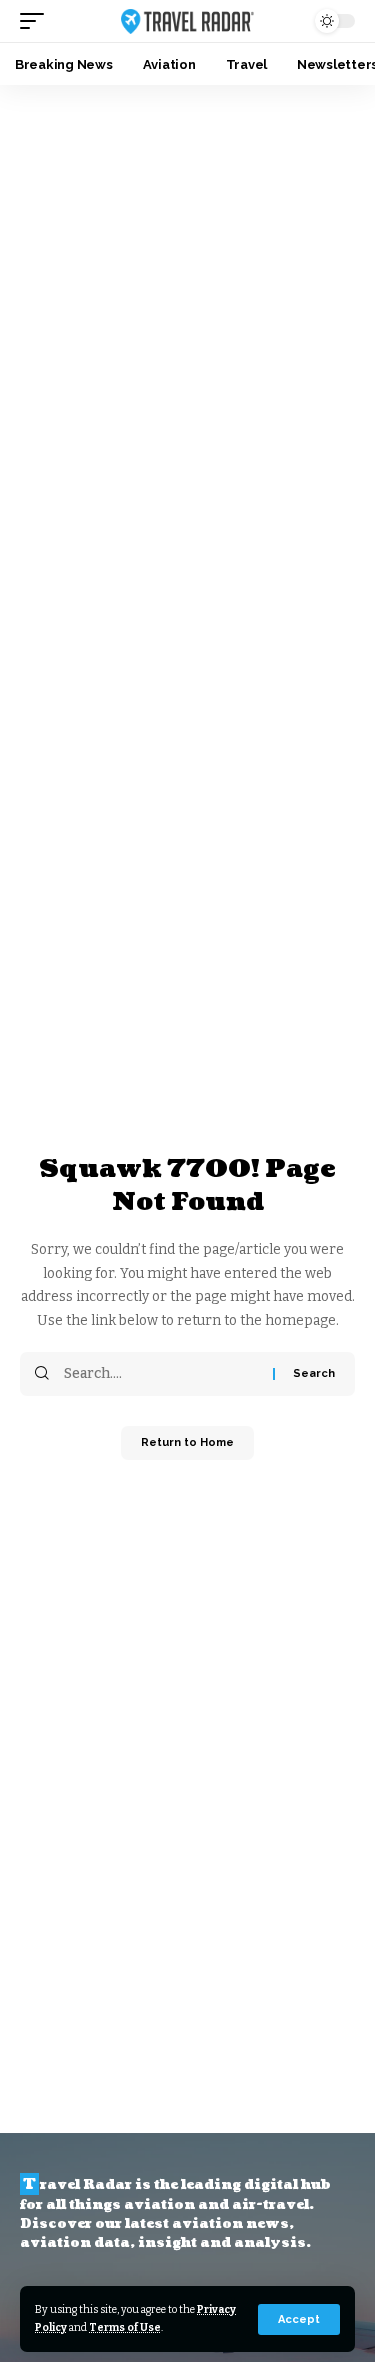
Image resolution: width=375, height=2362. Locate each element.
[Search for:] (161, 1374)
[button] (299, 2319)
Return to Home (187, 1442)
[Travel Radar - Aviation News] (188, 21)
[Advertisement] (187, 282)
